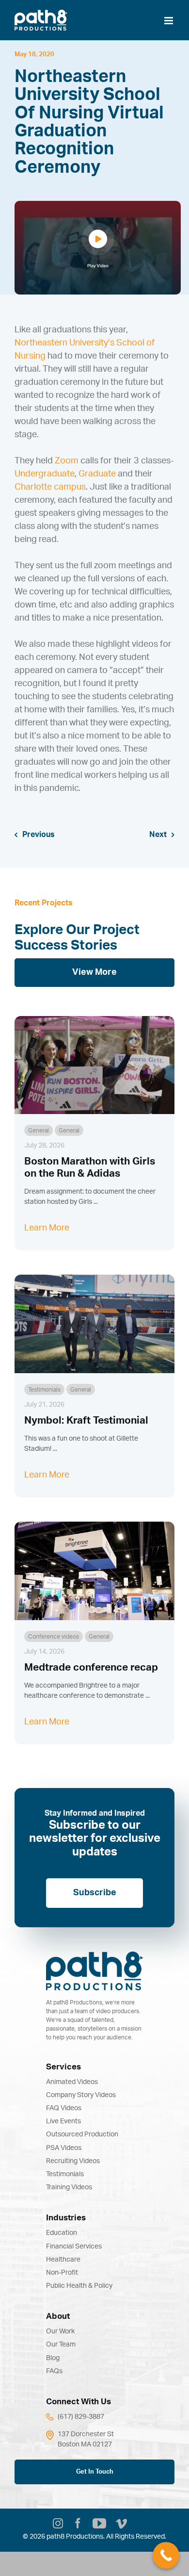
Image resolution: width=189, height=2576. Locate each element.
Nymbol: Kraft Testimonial (86, 1420)
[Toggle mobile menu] (169, 21)
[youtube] (99, 2524)
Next (158, 835)
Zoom (67, 461)
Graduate (97, 474)
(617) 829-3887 (81, 2417)
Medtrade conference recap (91, 1667)
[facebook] (78, 2525)
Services (63, 2067)
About (58, 2316)
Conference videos (54, 1637)
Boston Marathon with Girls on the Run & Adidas (90, 1167)
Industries (66, 2218)
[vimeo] (121, 2525)
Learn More (47, 1228)
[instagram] (58, 2525)
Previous (39, 835)
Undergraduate (45, 474)
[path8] (94, 1956)
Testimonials (44, 1390)
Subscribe (95, 1893)
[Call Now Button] (166, 2555)
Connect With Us (79, 2402)
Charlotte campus (50, 487)
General (39, 1131)
